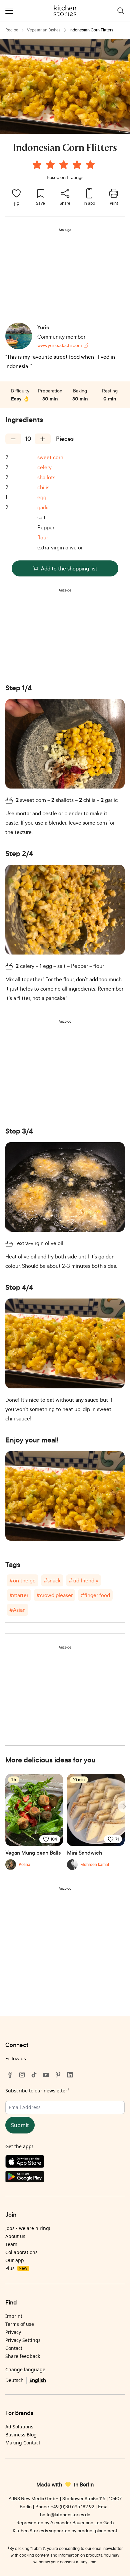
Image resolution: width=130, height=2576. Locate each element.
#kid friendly (83, 1580)
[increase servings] (43, 439)
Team (11, 2244)
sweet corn (50, 457)
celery (44, 467)
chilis (43, 487)
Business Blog (21, 2435)
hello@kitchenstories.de (65, 2514)
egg (42, 497)
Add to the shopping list (69, 568)
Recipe (12, 30)
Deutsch (14, 2380)
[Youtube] (46, 2075)
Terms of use (20, 2324)
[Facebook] (10, 2075)
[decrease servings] (13, 439)
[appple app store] (65, 2163)
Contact (14, 2348)
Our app (15, 2260)
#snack (52, 1580)
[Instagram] (22, 2075)
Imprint (14, 2316)
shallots (46, 477)
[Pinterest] (58, 2075)
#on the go (22, 1580)
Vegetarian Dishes (44, 30)
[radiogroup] (65, 166)
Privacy (13, 2332)
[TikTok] (34, 2075)
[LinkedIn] (70, 2075)
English (38, 2380)
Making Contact (23, 2443)
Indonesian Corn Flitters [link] (91, 30)
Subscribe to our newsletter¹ (37, 2091)
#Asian (17, 1610)
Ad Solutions (19, 2427)
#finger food (95, 1595)
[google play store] (65, 2178)
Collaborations (21, 2252)
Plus (16, 2268)
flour (43, 537)
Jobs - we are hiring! (28, 2228)
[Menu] (9, 11)
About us (15, 2236)
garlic (44, 507)
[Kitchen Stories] (65, 11)
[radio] (37, 165)
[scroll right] (124, 1807)
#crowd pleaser (54, 1595)
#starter (19, 1595)
